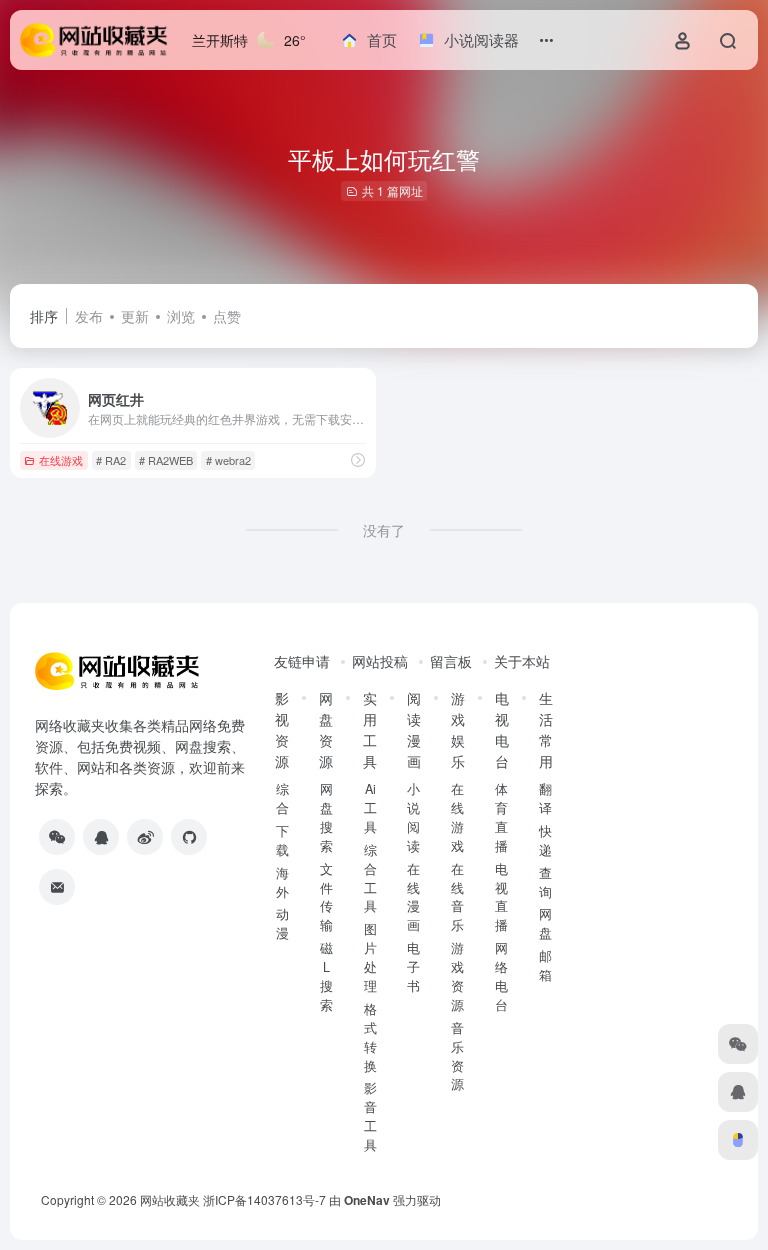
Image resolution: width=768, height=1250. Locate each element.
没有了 (384, 530)
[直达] (358, 459)
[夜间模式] (738, 1140)
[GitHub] (189, 837)
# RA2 (111, 460)
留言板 (451, 661)
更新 (135, 316)
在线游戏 (61, 460)
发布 (89, 316)
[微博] (145, 837)
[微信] (57, 837)
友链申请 (302, 661)
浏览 (181, 316)
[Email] (57, 887)
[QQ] (101, 837)
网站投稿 (380, 661)
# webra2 (228, 460)
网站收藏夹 (170, 1199)
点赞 (227, 316)
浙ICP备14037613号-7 (264, 1199)
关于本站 (522, 661)
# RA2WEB (166, 460)
